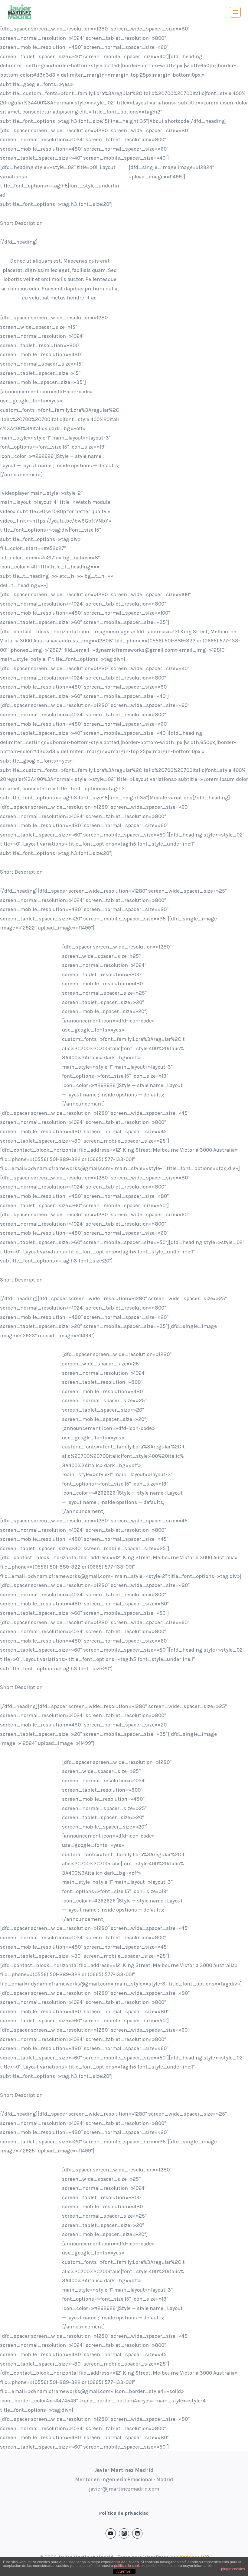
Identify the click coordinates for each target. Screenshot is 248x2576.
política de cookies (129, 2566)
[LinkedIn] (137, 2533)
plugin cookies (233, 2569)
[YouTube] (111, 2533)
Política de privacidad (124, 2513)
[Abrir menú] (235, 12)
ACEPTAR (124, 2572)
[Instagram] (124, 2533)
